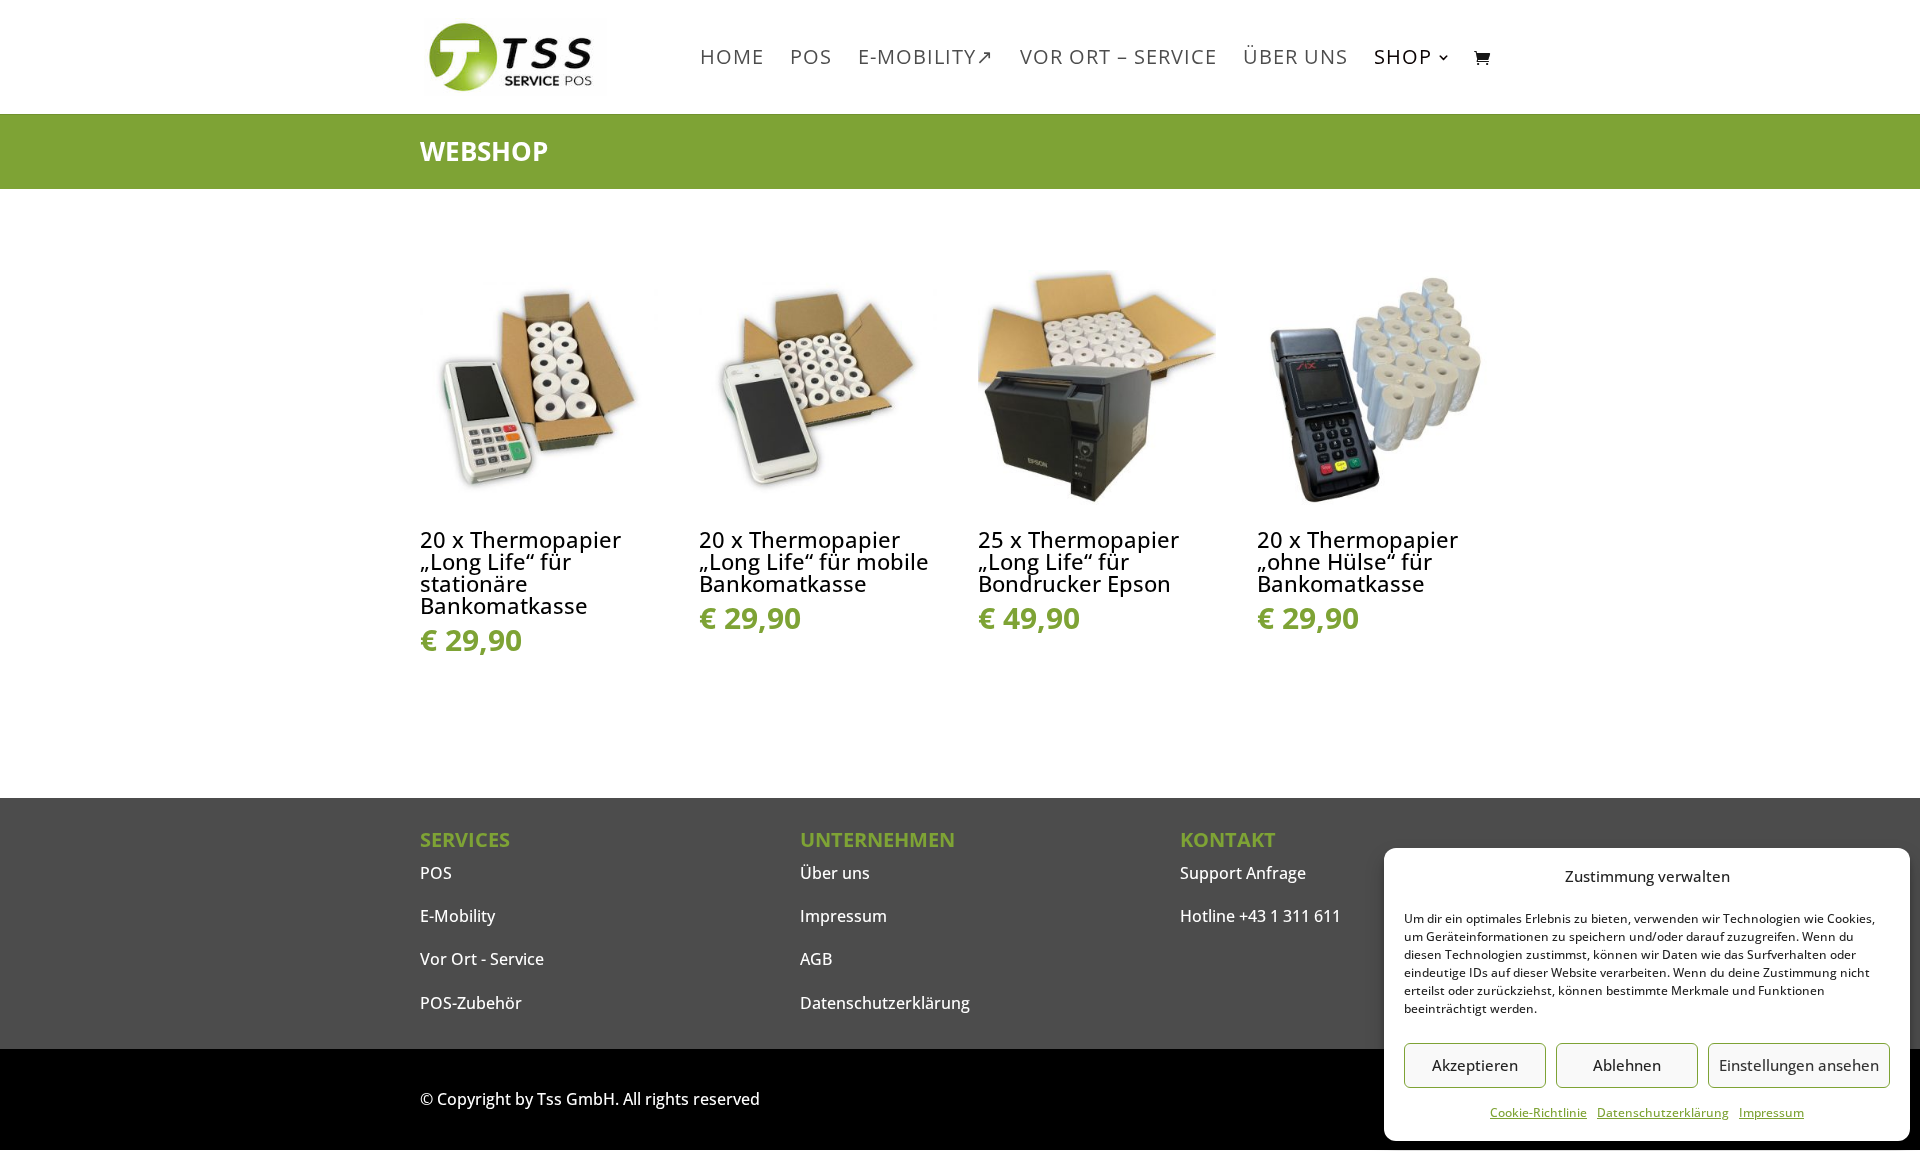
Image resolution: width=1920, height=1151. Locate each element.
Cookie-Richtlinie (1538, 1112)
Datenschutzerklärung (1663, 1112)
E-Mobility (457, 916)
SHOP (1403, 60)
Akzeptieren (1475, 1065)
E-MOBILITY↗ (926, 60)
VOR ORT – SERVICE (1118, 60)
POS (811, 60)
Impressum (1771, 1112)
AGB (816, 959)
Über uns (835, 873)
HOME (732, 60)
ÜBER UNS (1295, 60)
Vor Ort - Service (482, 959)
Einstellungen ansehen (1799, 1065)
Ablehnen (1627, 1065)
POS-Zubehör (471, 1003)
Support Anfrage (1243, 873)
